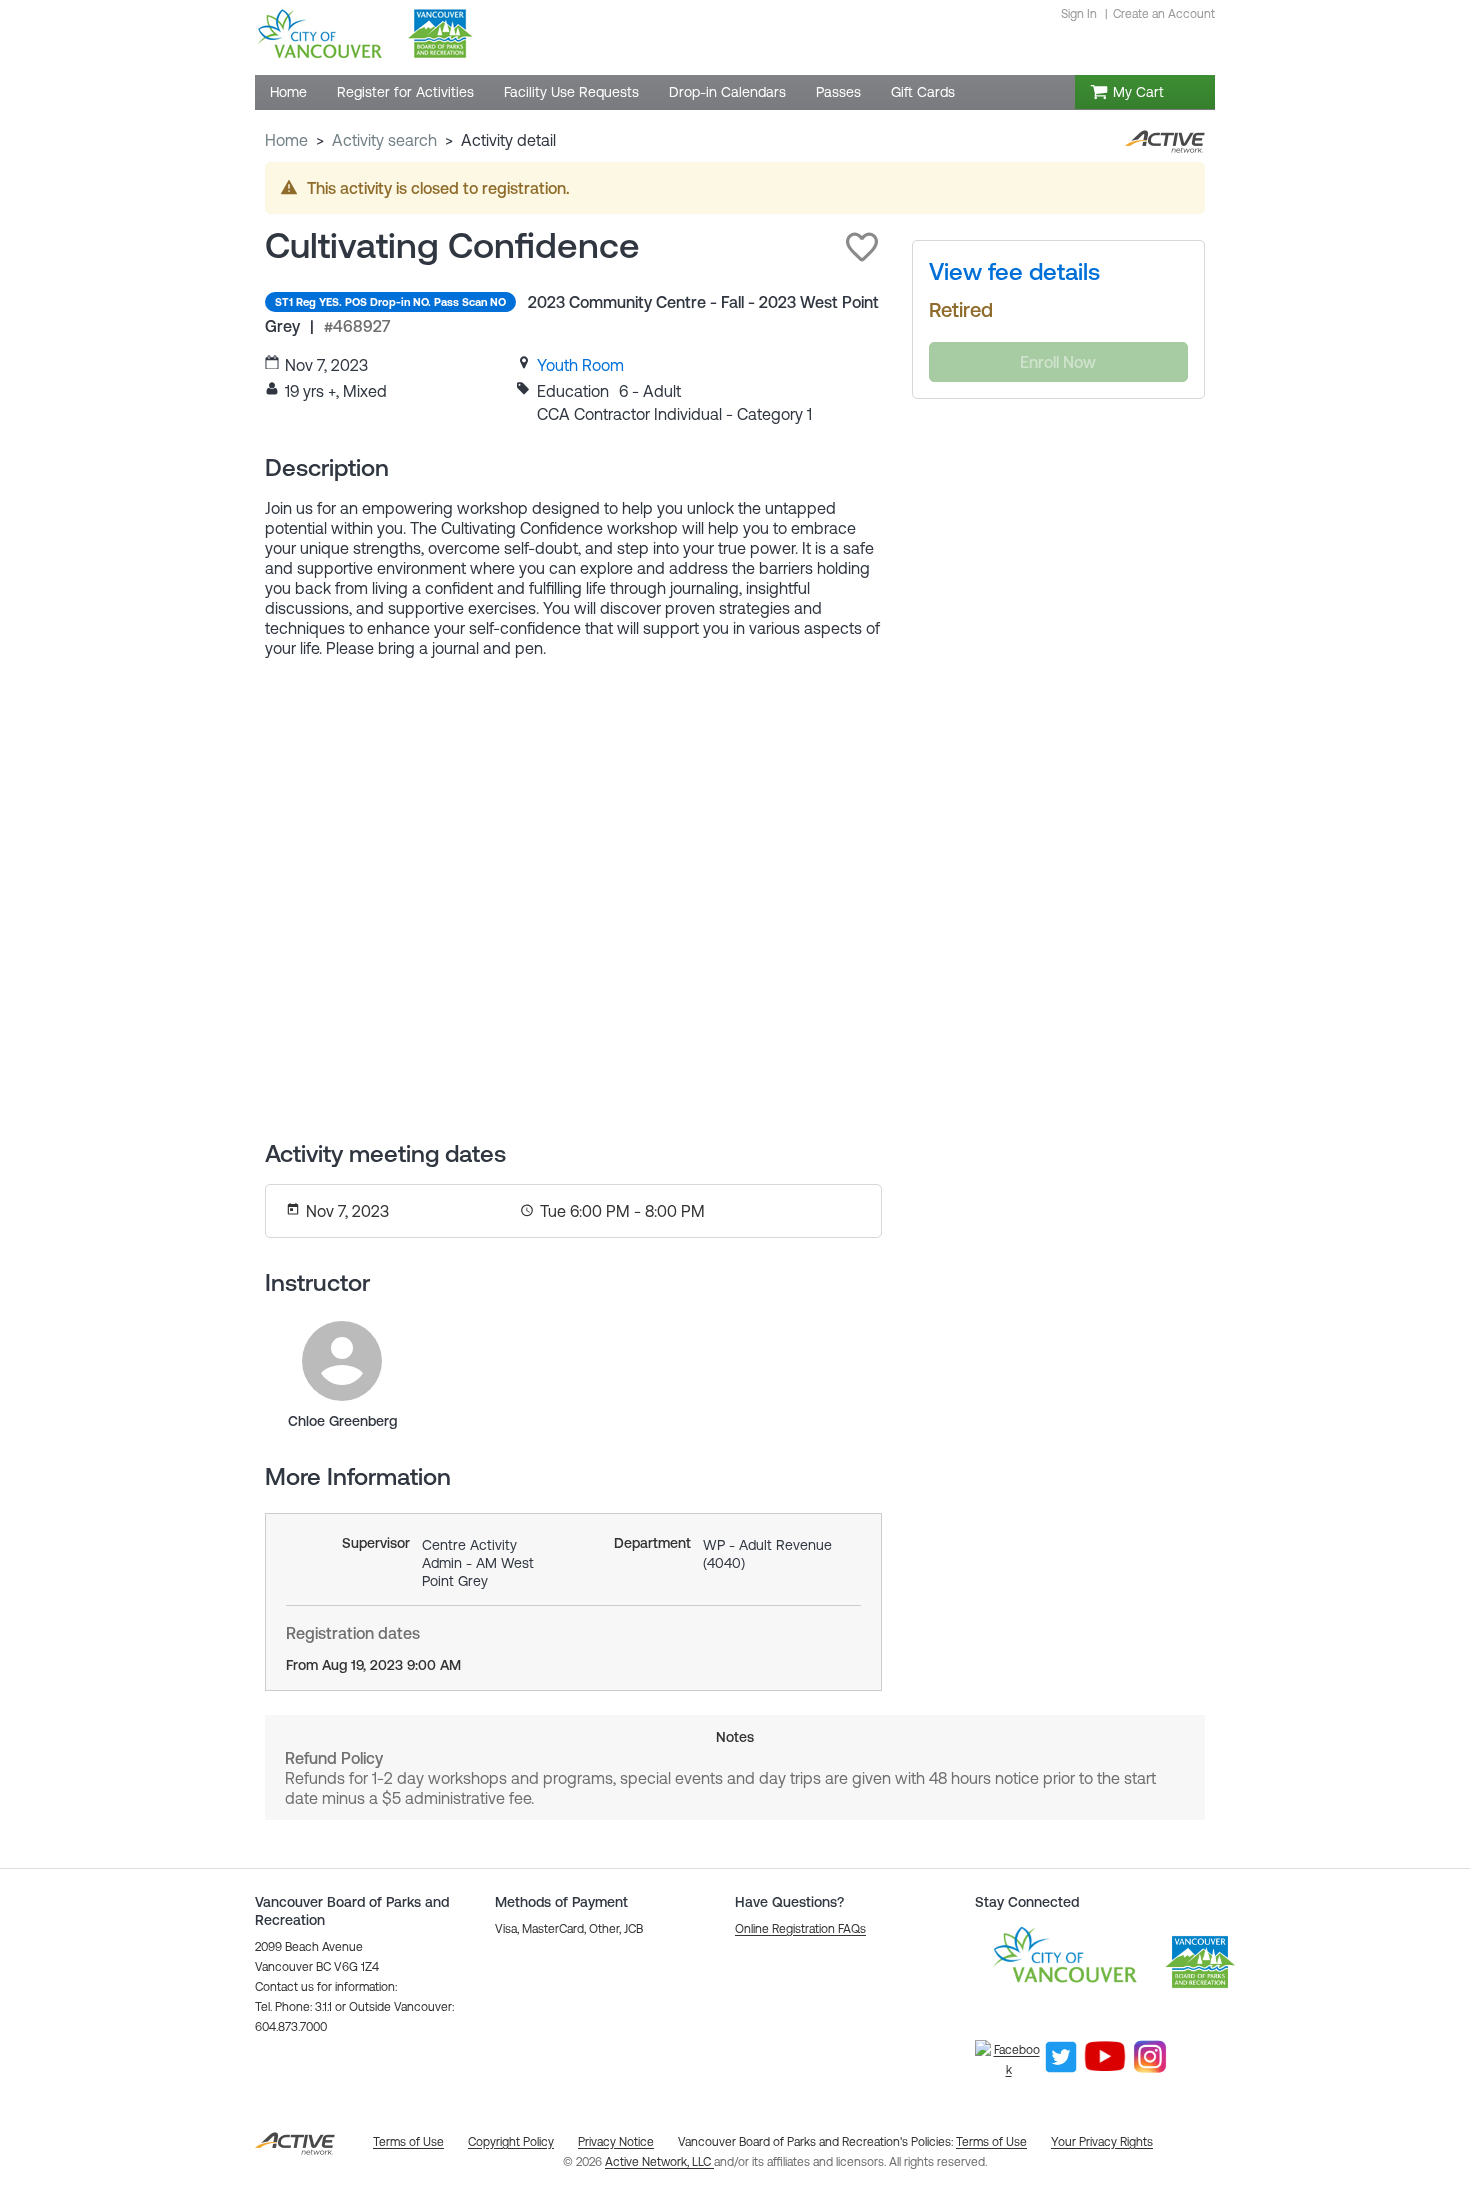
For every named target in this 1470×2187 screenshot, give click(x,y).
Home (286, 140)
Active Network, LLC (659, 2162)
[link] (580, 365)
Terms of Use (991, 2142)
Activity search (384, 140)
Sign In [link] (1079, 14)
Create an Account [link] (1164, 14)
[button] (862, 247)
